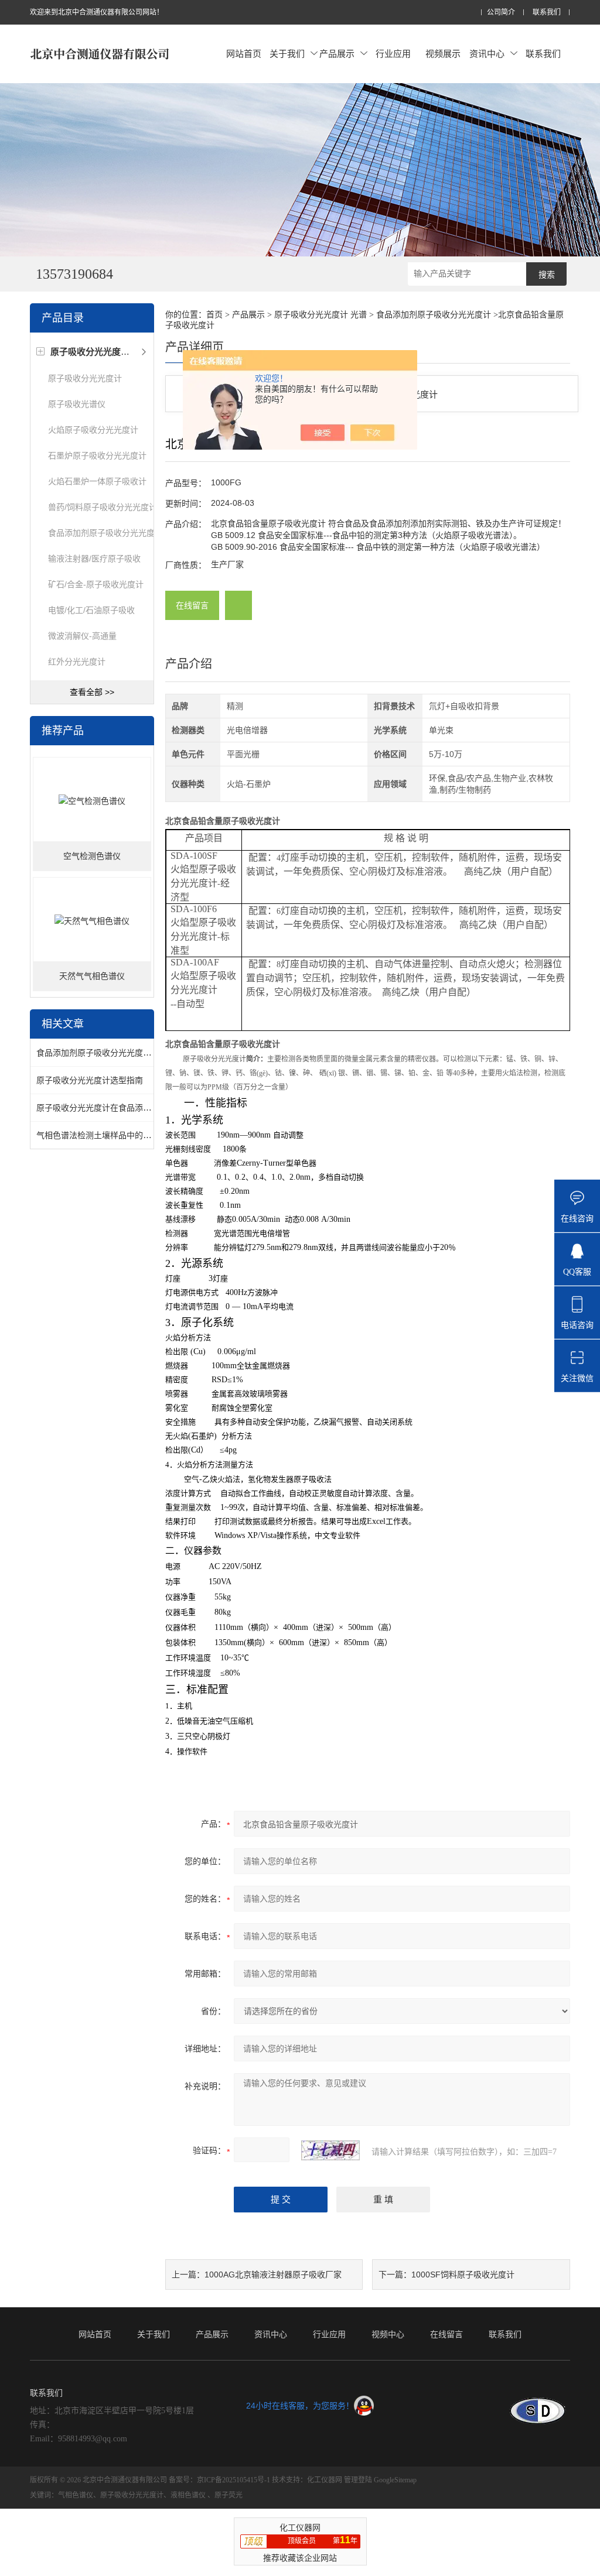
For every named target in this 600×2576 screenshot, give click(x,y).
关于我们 (287, 54)
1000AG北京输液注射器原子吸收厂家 (273, 2274)
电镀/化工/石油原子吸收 (91, 610)
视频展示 (443, 54)
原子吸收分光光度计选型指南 (90, 1080)
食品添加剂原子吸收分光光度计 (105, 533)
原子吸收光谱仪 (77, 404)
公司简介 (501, 13)
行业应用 (393, 54)
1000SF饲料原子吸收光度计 (463, 2274)
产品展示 (337, 54)
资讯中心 (487, 54)
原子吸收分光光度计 (85, 378)
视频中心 (388, 2334)
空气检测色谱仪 (92, 856)
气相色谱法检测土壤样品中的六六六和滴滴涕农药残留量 (139, 1135)
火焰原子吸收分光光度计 (93, 430)
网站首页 (244, 54)
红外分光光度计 (77, 662)
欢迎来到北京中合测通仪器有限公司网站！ (97, 12)
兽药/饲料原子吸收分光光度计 (103, 507)
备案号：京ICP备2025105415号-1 (219, 2480)
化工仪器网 (325, 2480)
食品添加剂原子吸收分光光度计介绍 (102, 1053)
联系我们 (547, 13)
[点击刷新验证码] (330, 2150)
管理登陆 (358, 2480)
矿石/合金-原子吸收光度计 (96, 584)
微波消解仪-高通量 (82, 636)
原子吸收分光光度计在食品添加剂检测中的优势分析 (131, 1108)
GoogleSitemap (395, 2480)
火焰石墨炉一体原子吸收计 (97, 481)
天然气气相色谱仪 (92, 976)
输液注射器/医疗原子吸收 (94, 559)
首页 (214, 315)
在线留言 (192, 605)
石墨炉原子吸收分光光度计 (97, 455)
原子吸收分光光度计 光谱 (321, 315)
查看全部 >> (92, 692)
